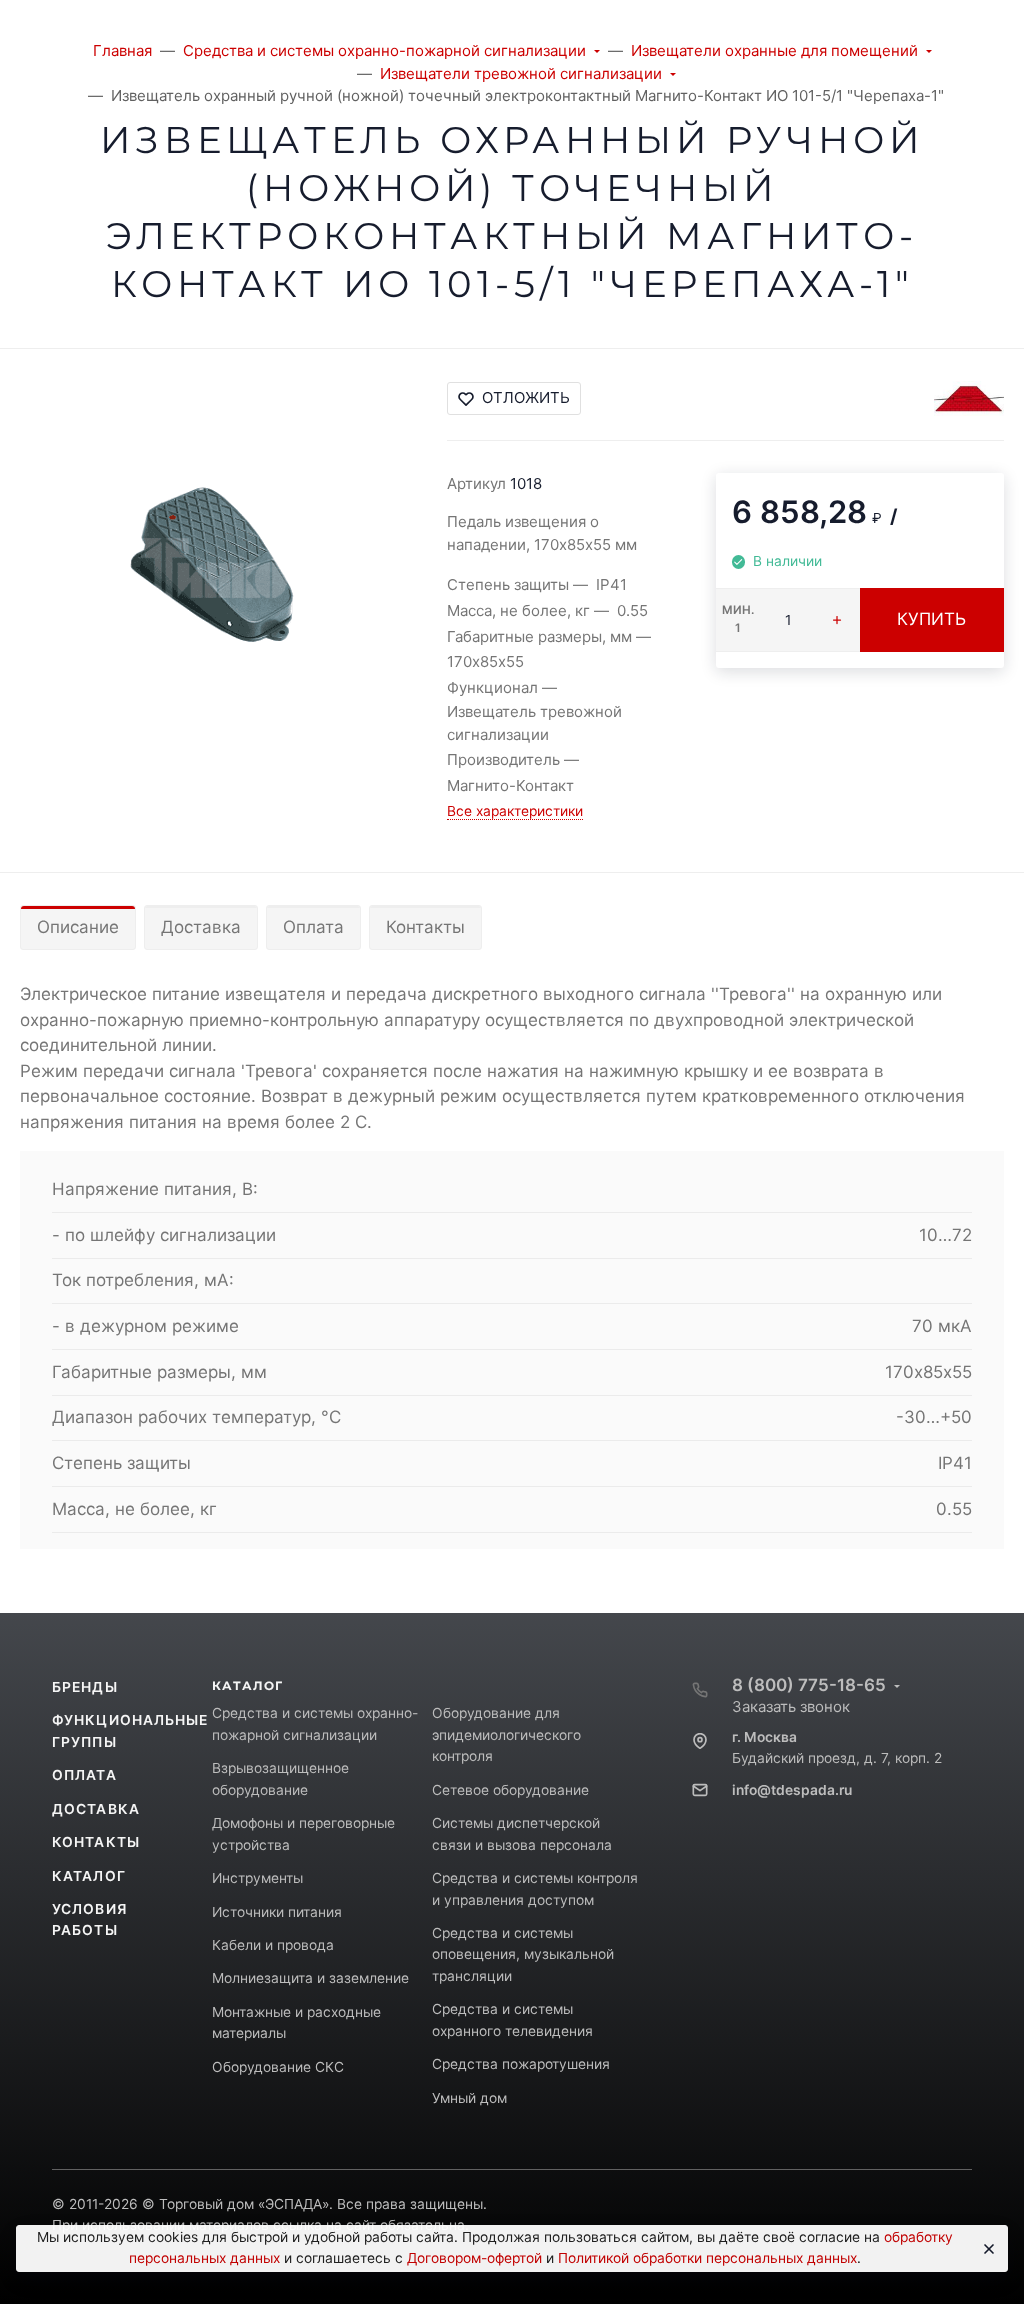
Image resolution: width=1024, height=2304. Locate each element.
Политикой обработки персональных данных (707, 2258)
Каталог (89, 1876)
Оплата (313, 927)
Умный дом (469, 2098)
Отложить (526, 397)
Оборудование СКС (278, 2067)
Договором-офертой (474, 2258)
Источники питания (277, 1912)
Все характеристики (515, 811)
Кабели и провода (273, 1945)
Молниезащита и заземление (310, 1978)
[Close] (985, 2249)
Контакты (425, 927)
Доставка (201, 927)
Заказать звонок (791, 1706)
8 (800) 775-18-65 (809, 1685)
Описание (78, 927)
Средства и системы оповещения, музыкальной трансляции (523, 1954)
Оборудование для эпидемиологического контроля (506, 1734)
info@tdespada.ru (792, 1790)
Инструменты (257, 1878)
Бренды (85, 1687)
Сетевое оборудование (510, 1790)
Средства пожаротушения (521, 2064)
